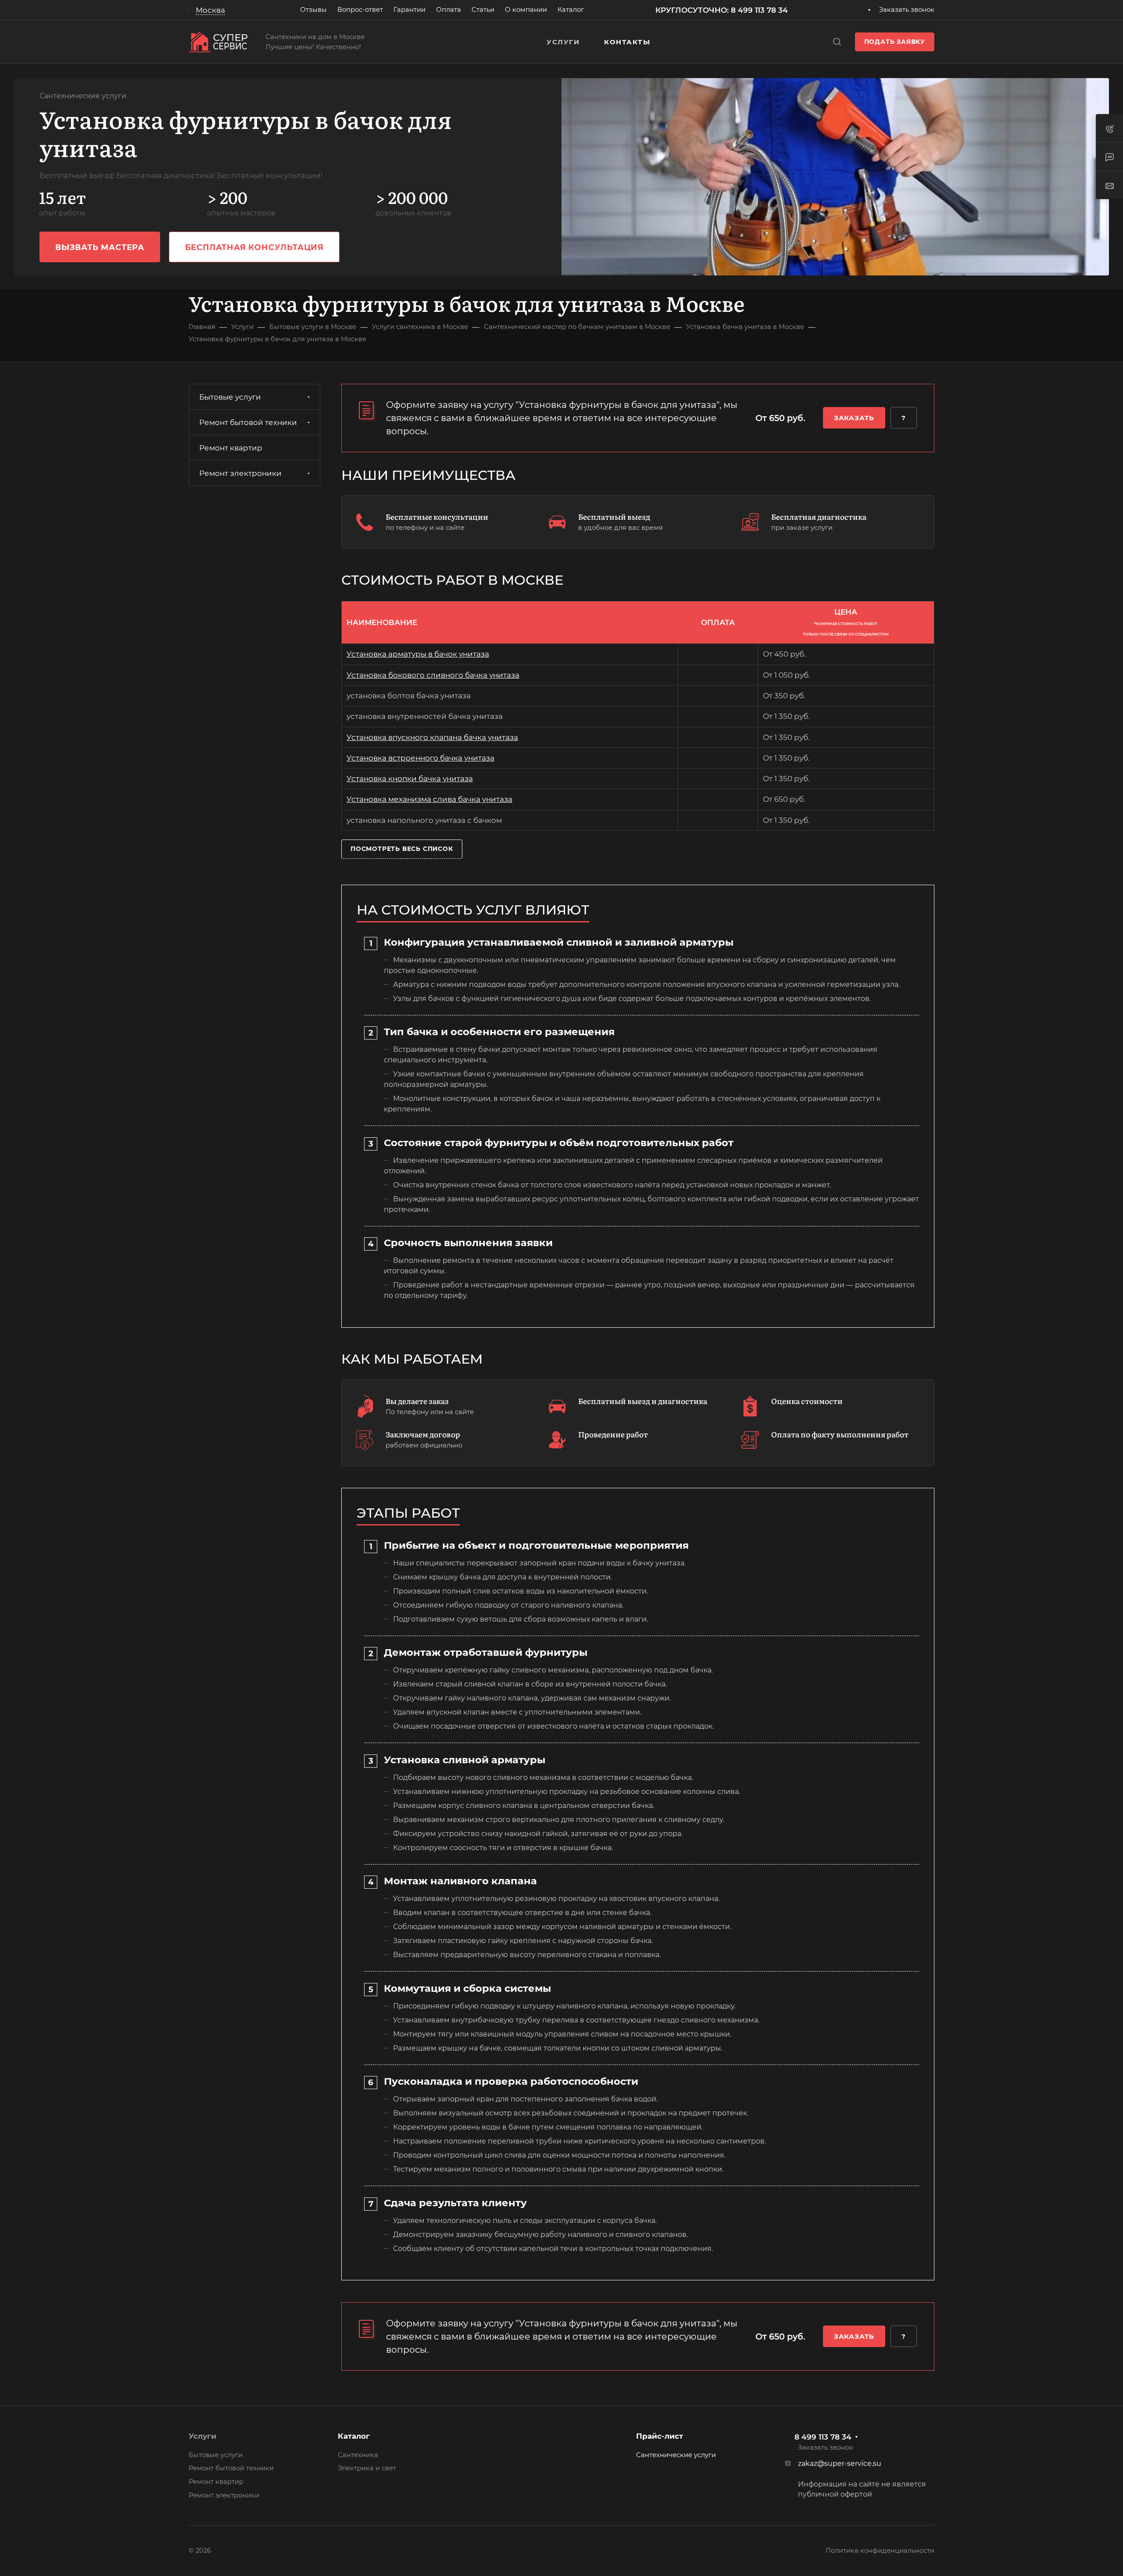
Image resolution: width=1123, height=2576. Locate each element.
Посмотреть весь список (402, 849)
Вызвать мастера (100, 247)
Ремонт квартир (231, 448)
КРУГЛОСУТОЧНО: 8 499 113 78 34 (722, 10)
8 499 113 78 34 (823, 2437)
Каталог (354, 2436)
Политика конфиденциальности (880, 2551)
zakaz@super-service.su (840, 2463)
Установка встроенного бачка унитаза (420, 758)
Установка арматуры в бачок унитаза (418, 654)
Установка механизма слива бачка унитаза (429, 799)
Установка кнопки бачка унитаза (410, 779)
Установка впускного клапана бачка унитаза (432, 737)
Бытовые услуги (230, 397)
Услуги (202, 2436)
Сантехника (358, 2455)
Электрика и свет (367, 2468)
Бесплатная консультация (254, 247)
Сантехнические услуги (676, 2455)
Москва (210, 10)
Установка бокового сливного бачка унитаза (433, 675)
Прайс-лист (660, 2436)
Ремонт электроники (240, 473)
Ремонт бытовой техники (248, 422)
